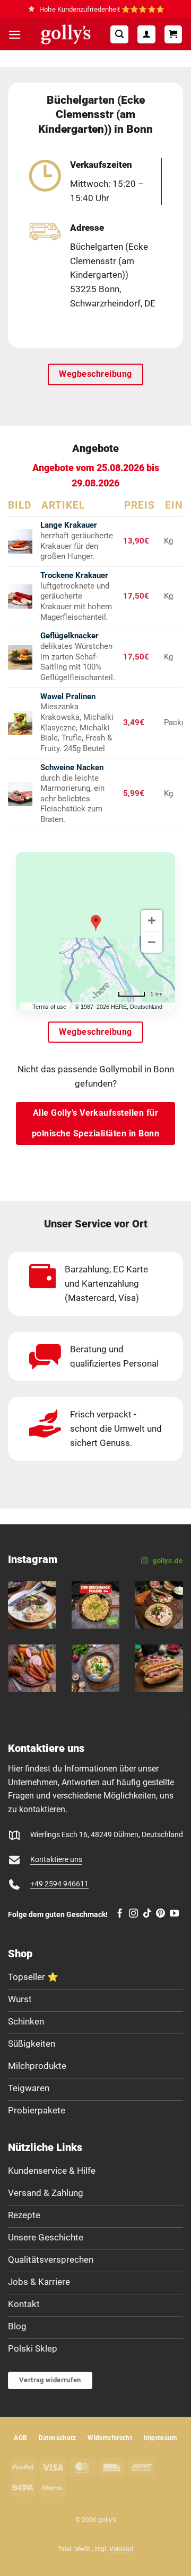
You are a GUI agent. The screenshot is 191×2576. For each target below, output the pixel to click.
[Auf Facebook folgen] (120, 1914)
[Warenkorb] (173, 34)
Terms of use (49, 1007)
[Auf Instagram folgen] (133, 1914)
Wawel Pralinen (68, 697)
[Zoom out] (152, 942)
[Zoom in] (152, 920)
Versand (121, 2549)
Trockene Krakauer (74, 575)
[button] (15, 35)
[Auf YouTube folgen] (174, 1914)
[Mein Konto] (146, 34)
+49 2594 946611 (59, 1884)
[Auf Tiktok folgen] (147, 1914)
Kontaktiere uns (56, 1860)
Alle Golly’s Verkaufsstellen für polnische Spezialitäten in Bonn (95, 1123)
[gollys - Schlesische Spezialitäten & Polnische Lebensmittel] (66, 34)
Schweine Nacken (72, 767)
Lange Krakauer (69, 525)
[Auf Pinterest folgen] (160, 1914)
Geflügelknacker (70, 636)
